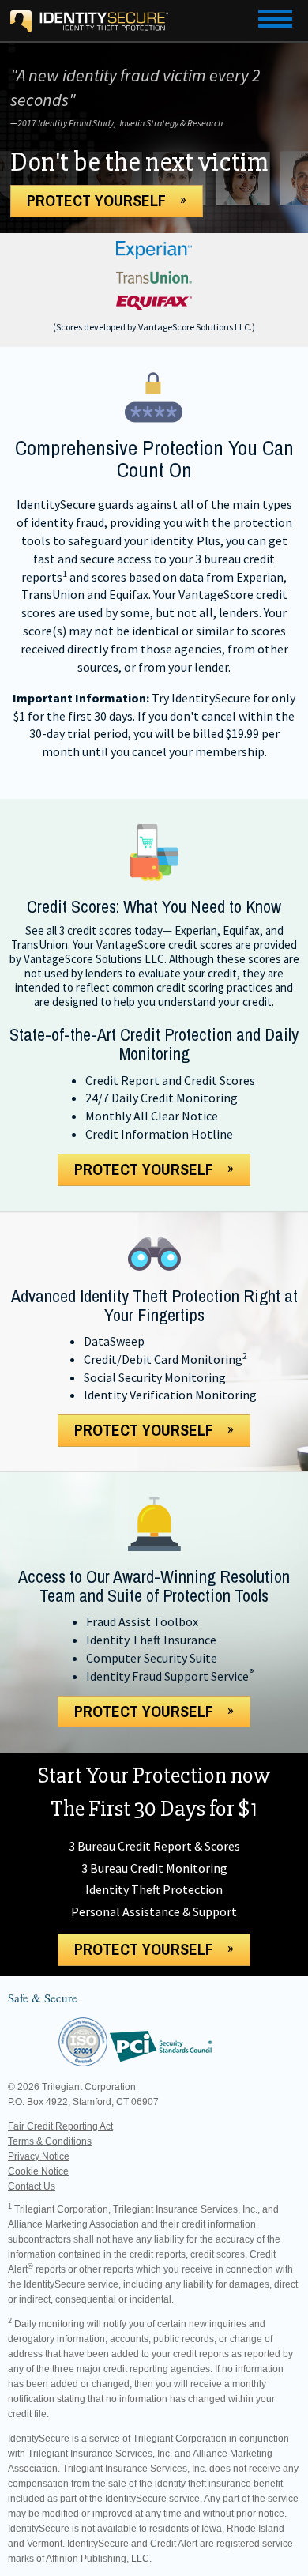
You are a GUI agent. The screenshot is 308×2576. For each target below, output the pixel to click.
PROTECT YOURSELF (96, 200)
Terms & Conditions (50, 2141)
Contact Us (32, 2186)
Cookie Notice (38, 2171)
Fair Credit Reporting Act (60, 2126)
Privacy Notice (39, 2156)
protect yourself (144, 1169)
